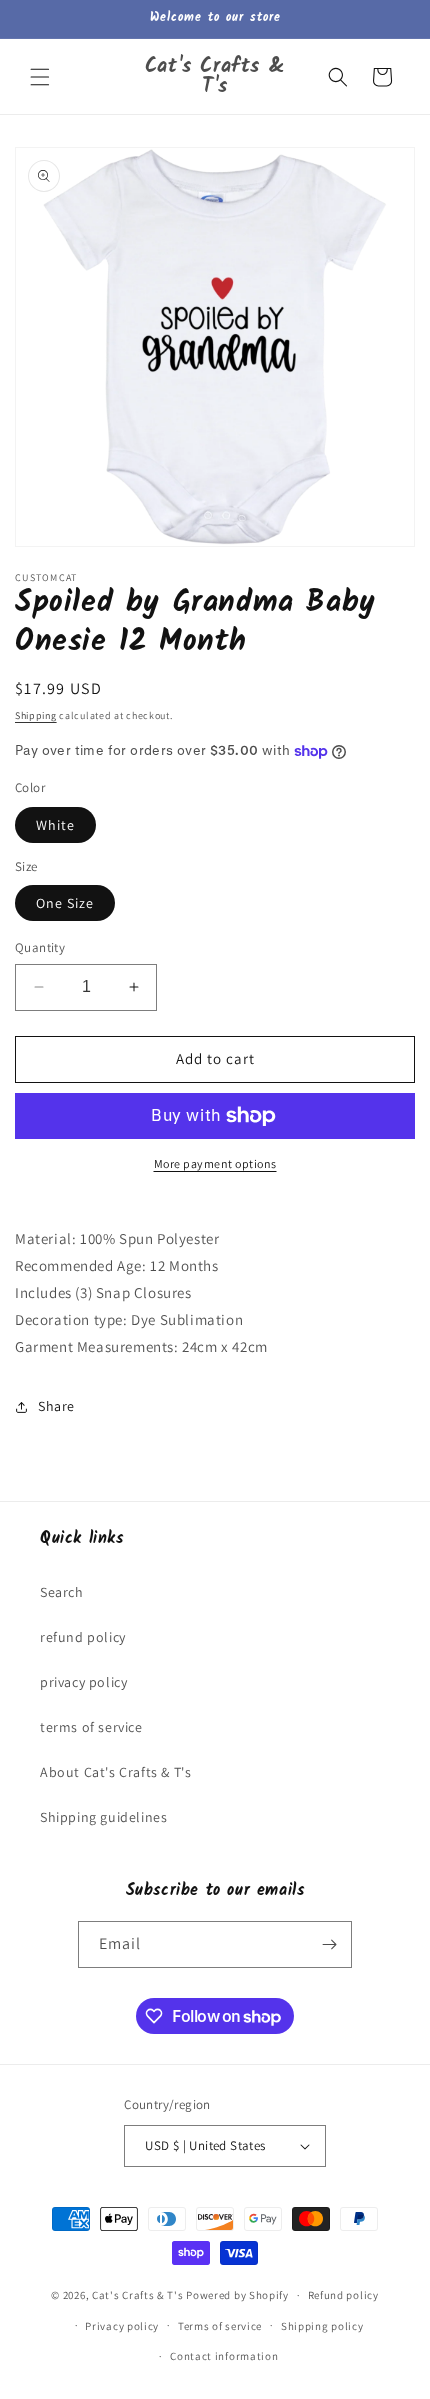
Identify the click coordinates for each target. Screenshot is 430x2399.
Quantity (40, 947)
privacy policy (83, 1682)
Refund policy (343, 2295)
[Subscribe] (329, 1944)
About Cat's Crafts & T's (115, 1772)
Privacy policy (122, 2326)
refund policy (83, 1637)
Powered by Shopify (237, 2295)
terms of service (91, 1727)
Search (62, 1592)
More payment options (215, 1163)
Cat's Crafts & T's (138, 2295)
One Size (65, 903)
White (55, 825)
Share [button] (56, 1406)
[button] (40, 77)
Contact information (224, 2356)
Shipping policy (322, 2326)
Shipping (36, 715)
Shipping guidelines (103, 1817)
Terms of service (220, 2326)
